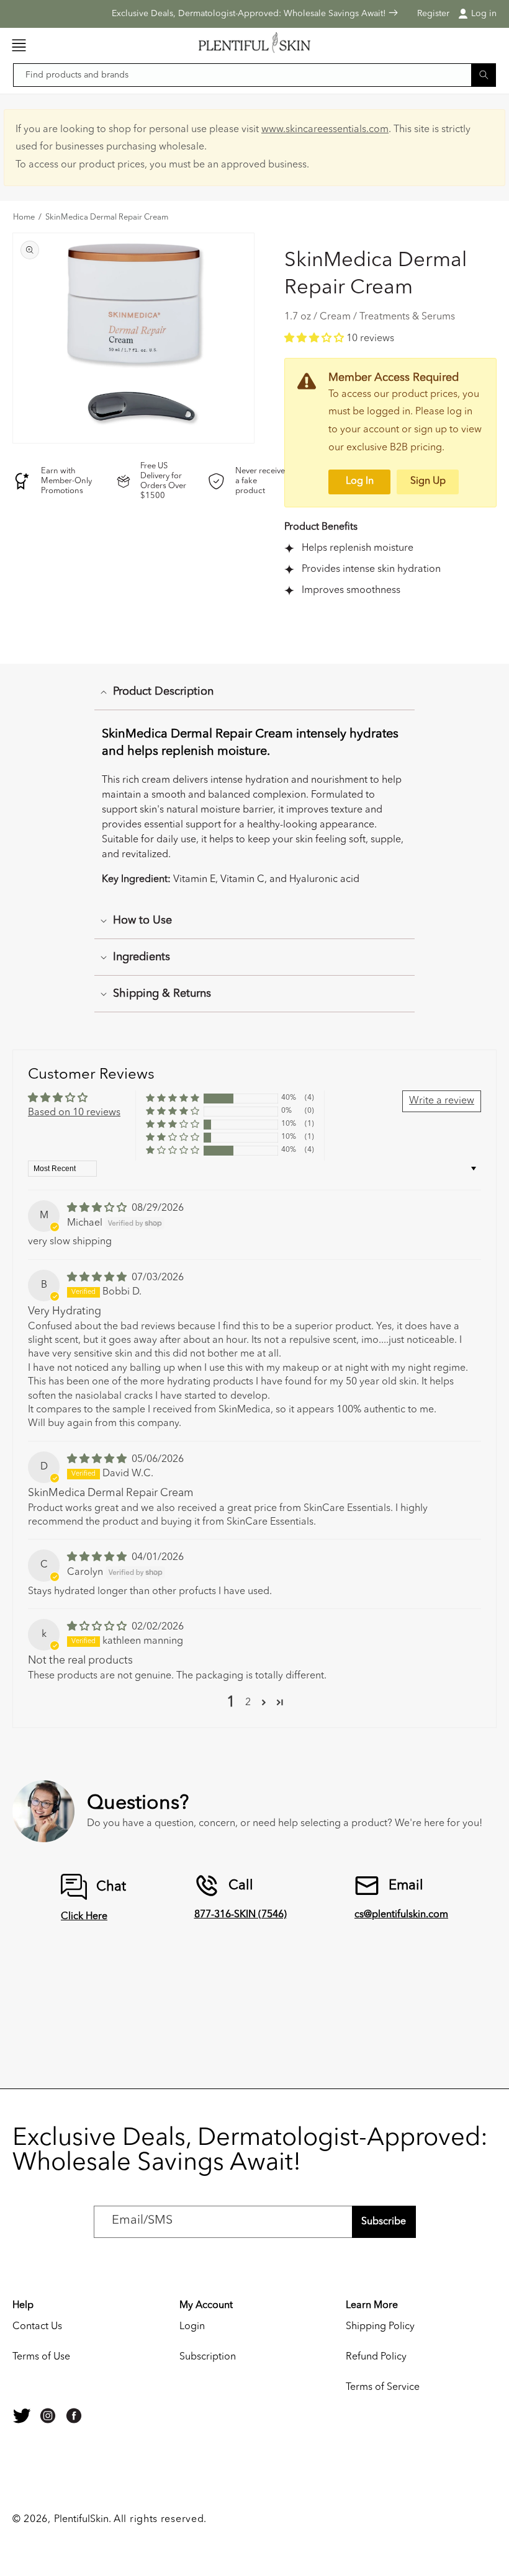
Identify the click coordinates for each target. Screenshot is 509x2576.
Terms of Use (41, 2357)
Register (433, 14)
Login (192, 2327)
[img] (98, 1208)
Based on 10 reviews (74, 1113)
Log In (360, 481)
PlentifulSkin (81, 2520)
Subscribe (384, 2222)
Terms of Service (383, 2387)
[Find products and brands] (484, 75)
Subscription (208, 2357)
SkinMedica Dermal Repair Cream (107, 218)
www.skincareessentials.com (325, 130)
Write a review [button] (442, 1101)
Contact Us (37, 2327)
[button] (19, 45)
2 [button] (248, 1703)
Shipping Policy (380, 2327)
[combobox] (254, 75)
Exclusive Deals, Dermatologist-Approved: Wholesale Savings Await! (250, 14)
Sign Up (428, 481)
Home (24, 218)
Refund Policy (376, 2357)
